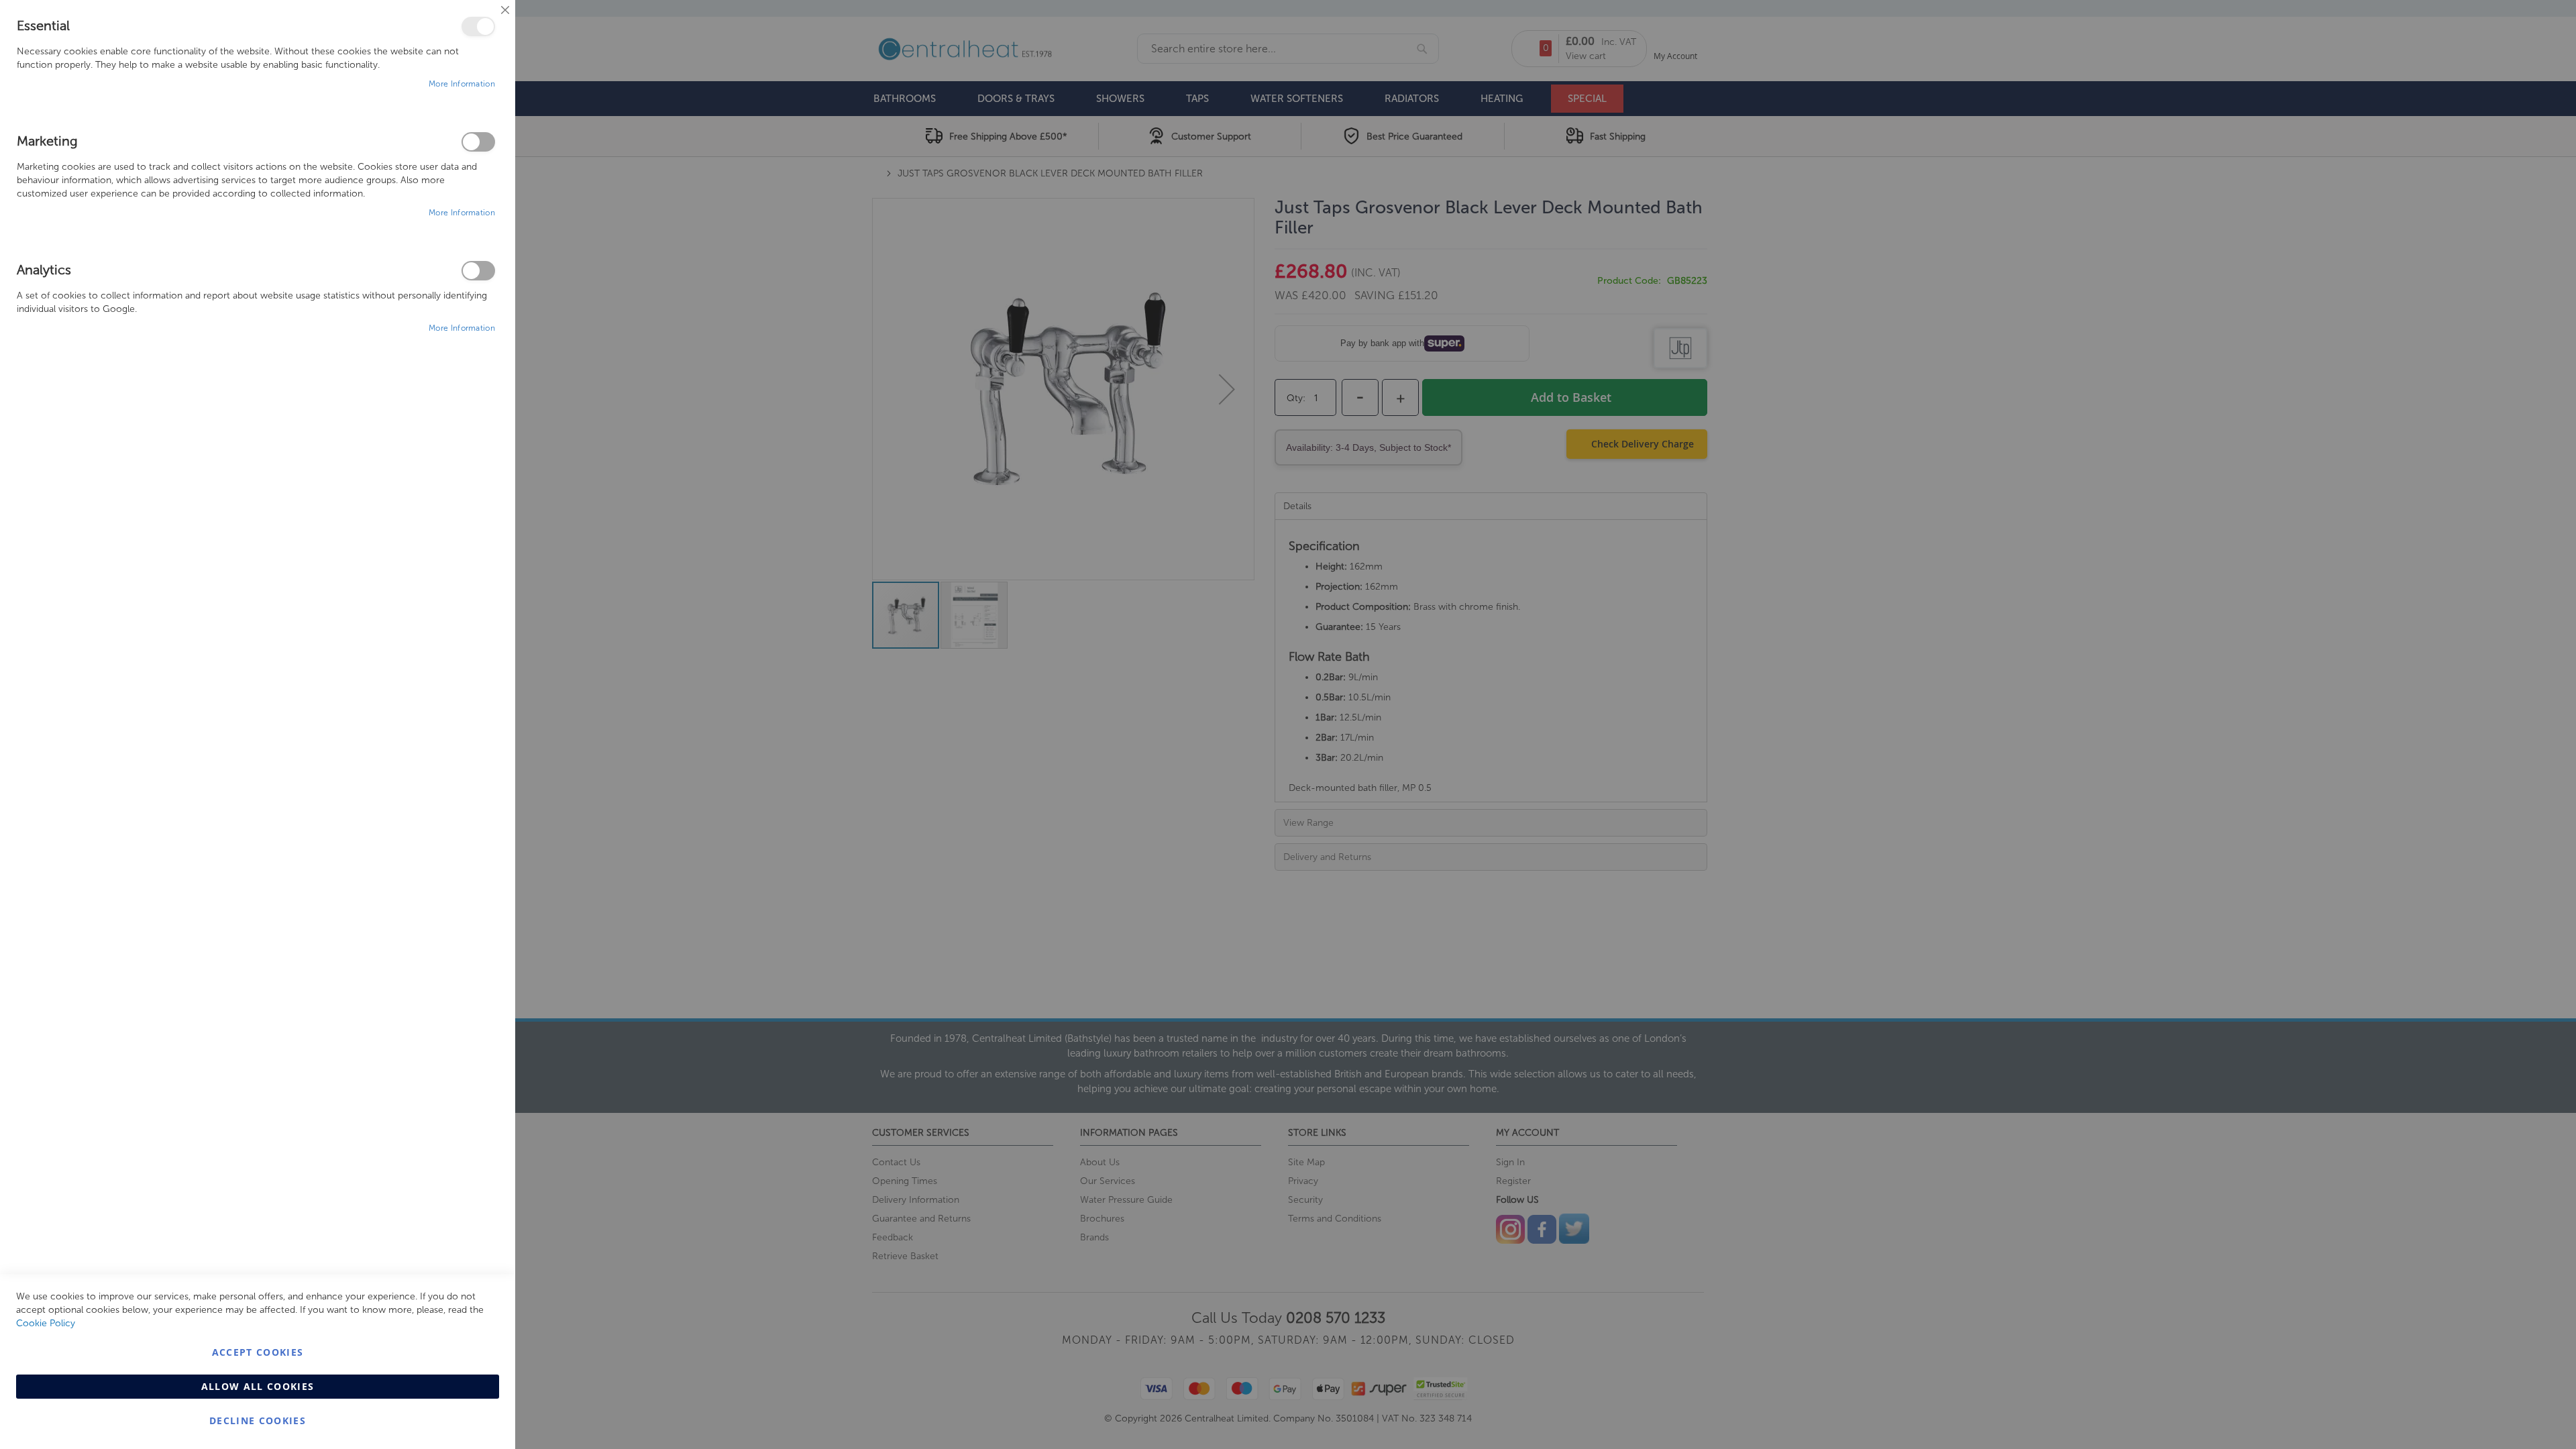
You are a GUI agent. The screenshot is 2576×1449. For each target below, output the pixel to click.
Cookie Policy (46, 1323)
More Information (462, 84)
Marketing (478, 142)
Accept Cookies (258, 1352)
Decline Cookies (258, 1420)
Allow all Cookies (258, 1386)
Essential (478, 26)
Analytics (478, 271)
